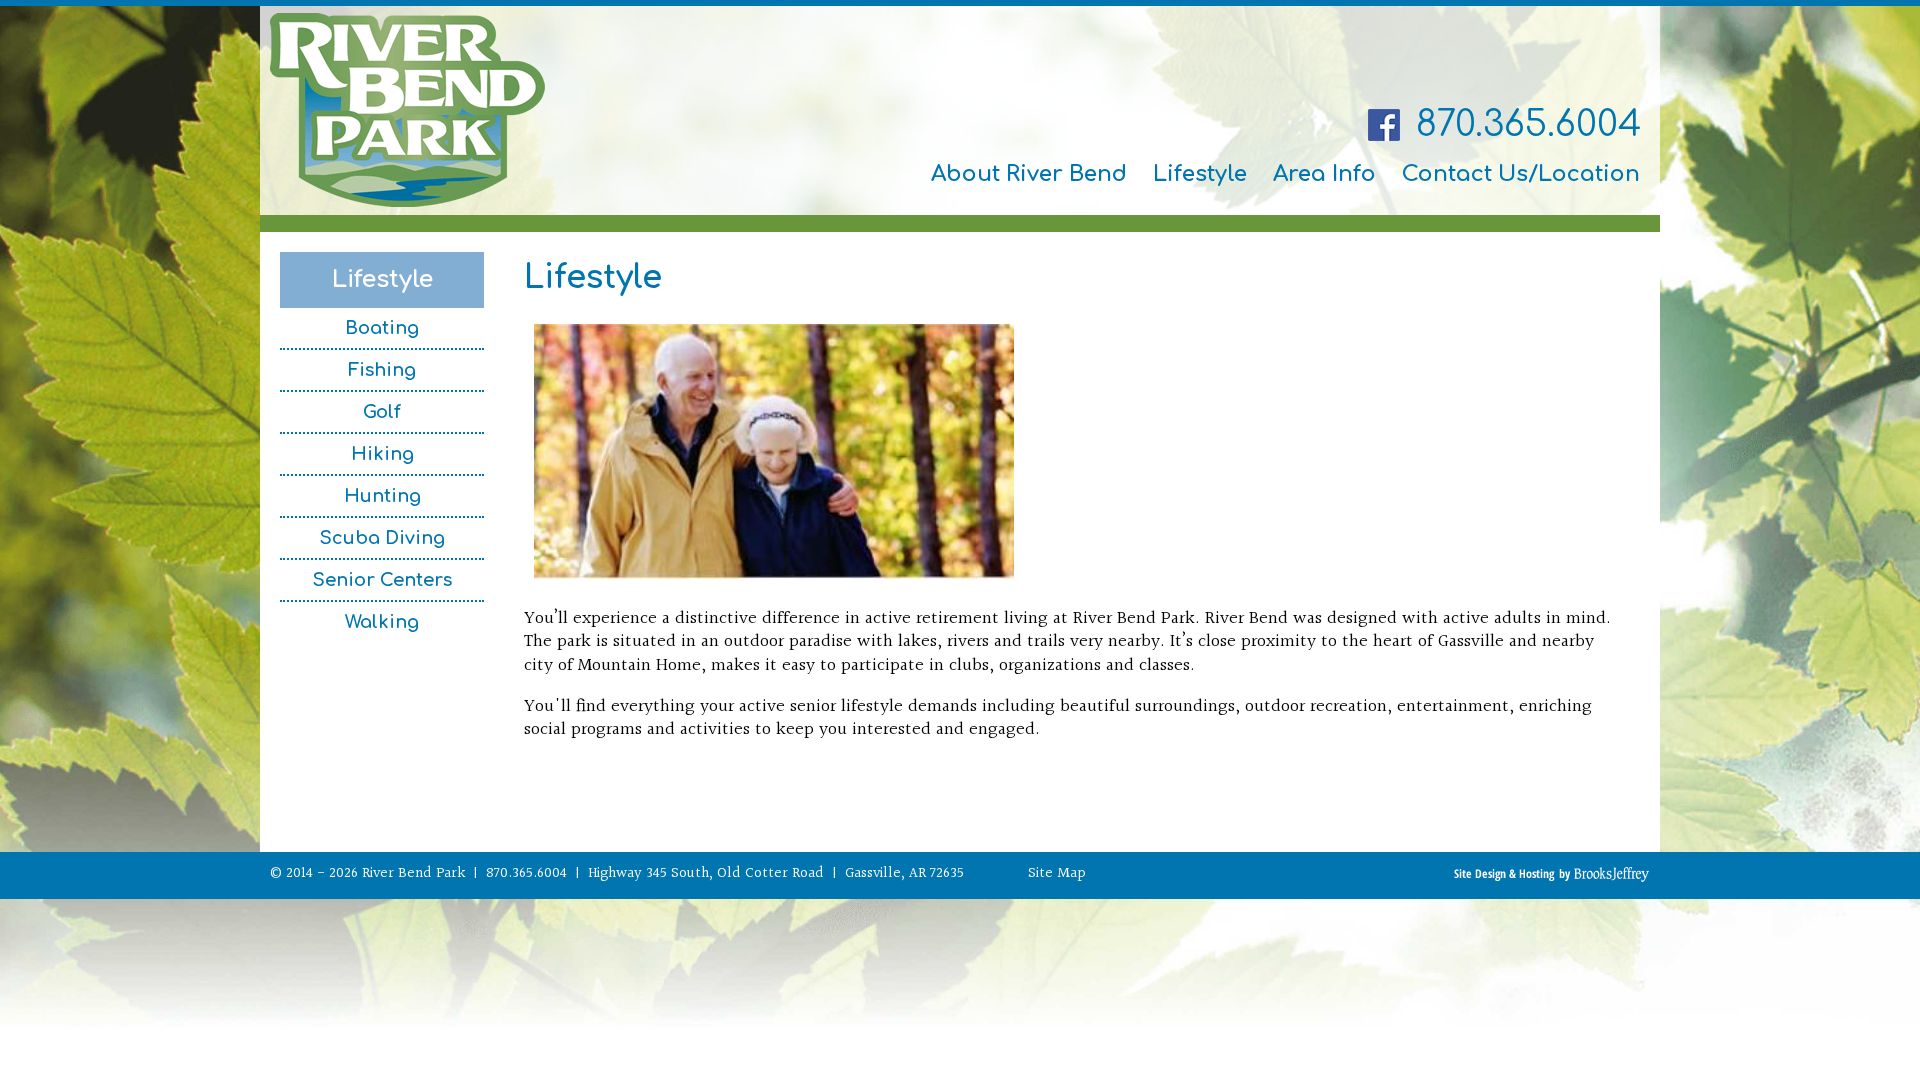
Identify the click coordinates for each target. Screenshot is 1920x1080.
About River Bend (1029, 174)
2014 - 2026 (322, 873)
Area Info (1324, 174)
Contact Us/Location (1521, 174)
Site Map (1057, 873)
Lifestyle (1200, 174)
